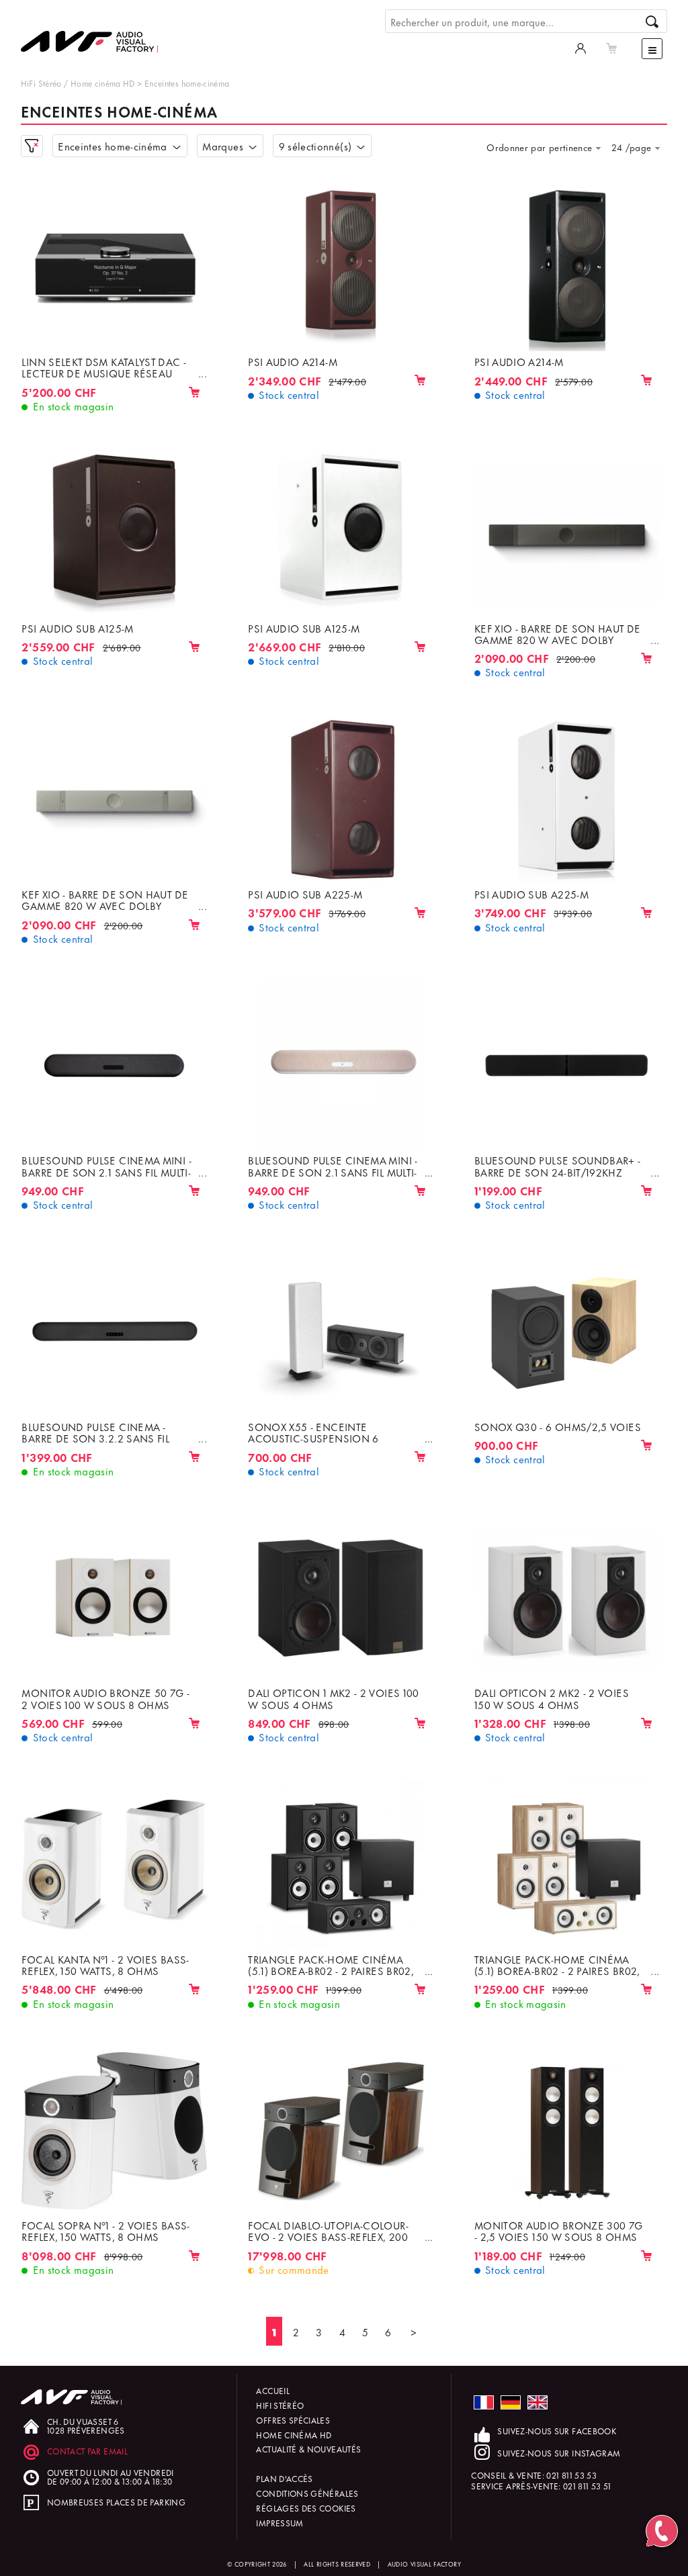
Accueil (273, 2390)
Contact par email (87, 2451)
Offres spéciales (293, 2420)
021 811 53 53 (571, 2475)
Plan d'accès (284, 2478)
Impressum (279, 2523)
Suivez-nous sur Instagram (559, 2453)
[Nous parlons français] (484, 2402)
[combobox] (547, 147)
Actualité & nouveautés (308, 2449)
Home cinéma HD (103, 83)
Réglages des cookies (306, 2508)
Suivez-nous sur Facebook (557, 2431)
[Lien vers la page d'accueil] (95, 32)
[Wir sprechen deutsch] (511, 2402)
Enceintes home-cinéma (187, 83)
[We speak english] (537, 2402)
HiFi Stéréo (41, 83)
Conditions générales (307, 2493)
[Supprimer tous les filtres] (32, 146)
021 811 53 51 (587, 2486)
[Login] (580, 47)
